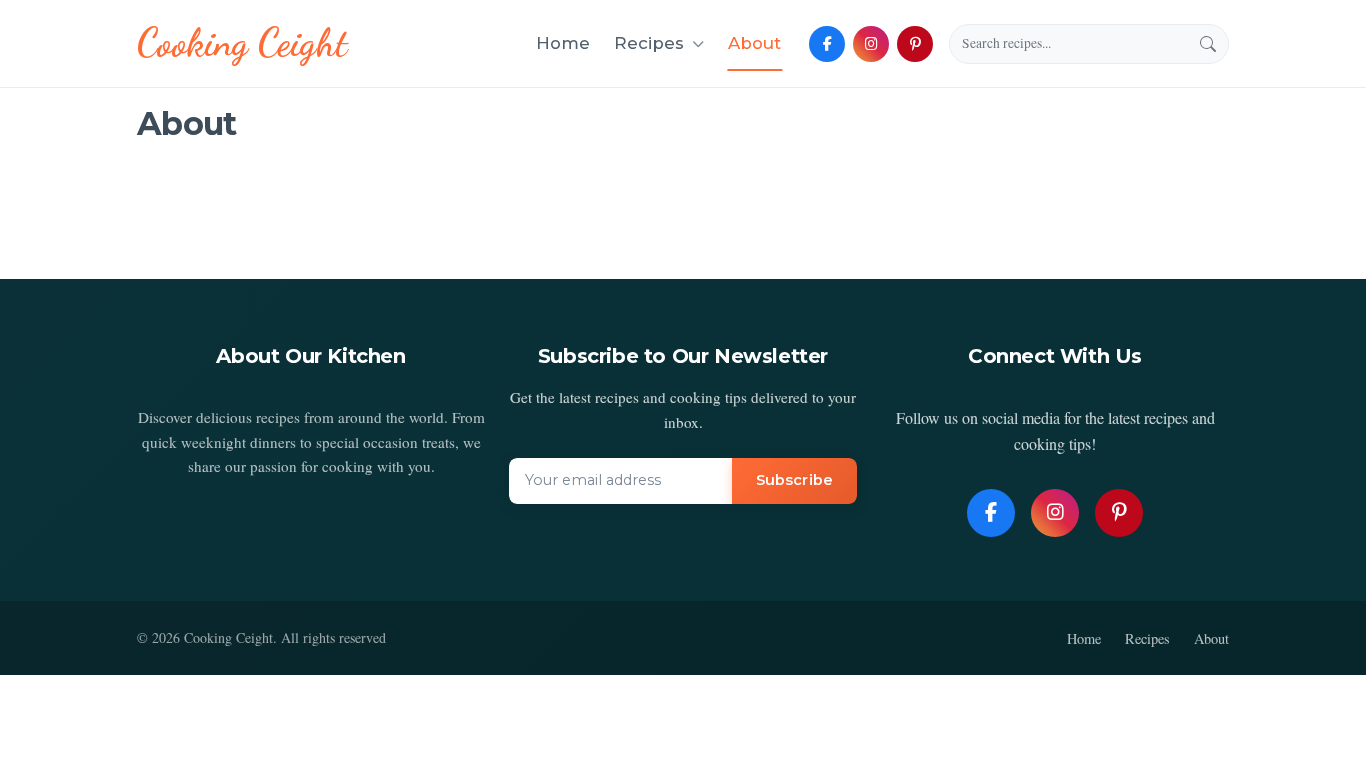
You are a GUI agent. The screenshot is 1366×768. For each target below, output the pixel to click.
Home (563, 43)
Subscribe (794, 480)
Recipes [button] (649, 43)
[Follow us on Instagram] (871, 44)
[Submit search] (1208, 44)
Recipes (1147, 638)
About (754, 43)
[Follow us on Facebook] (827, 44)
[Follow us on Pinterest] (915, 44)
